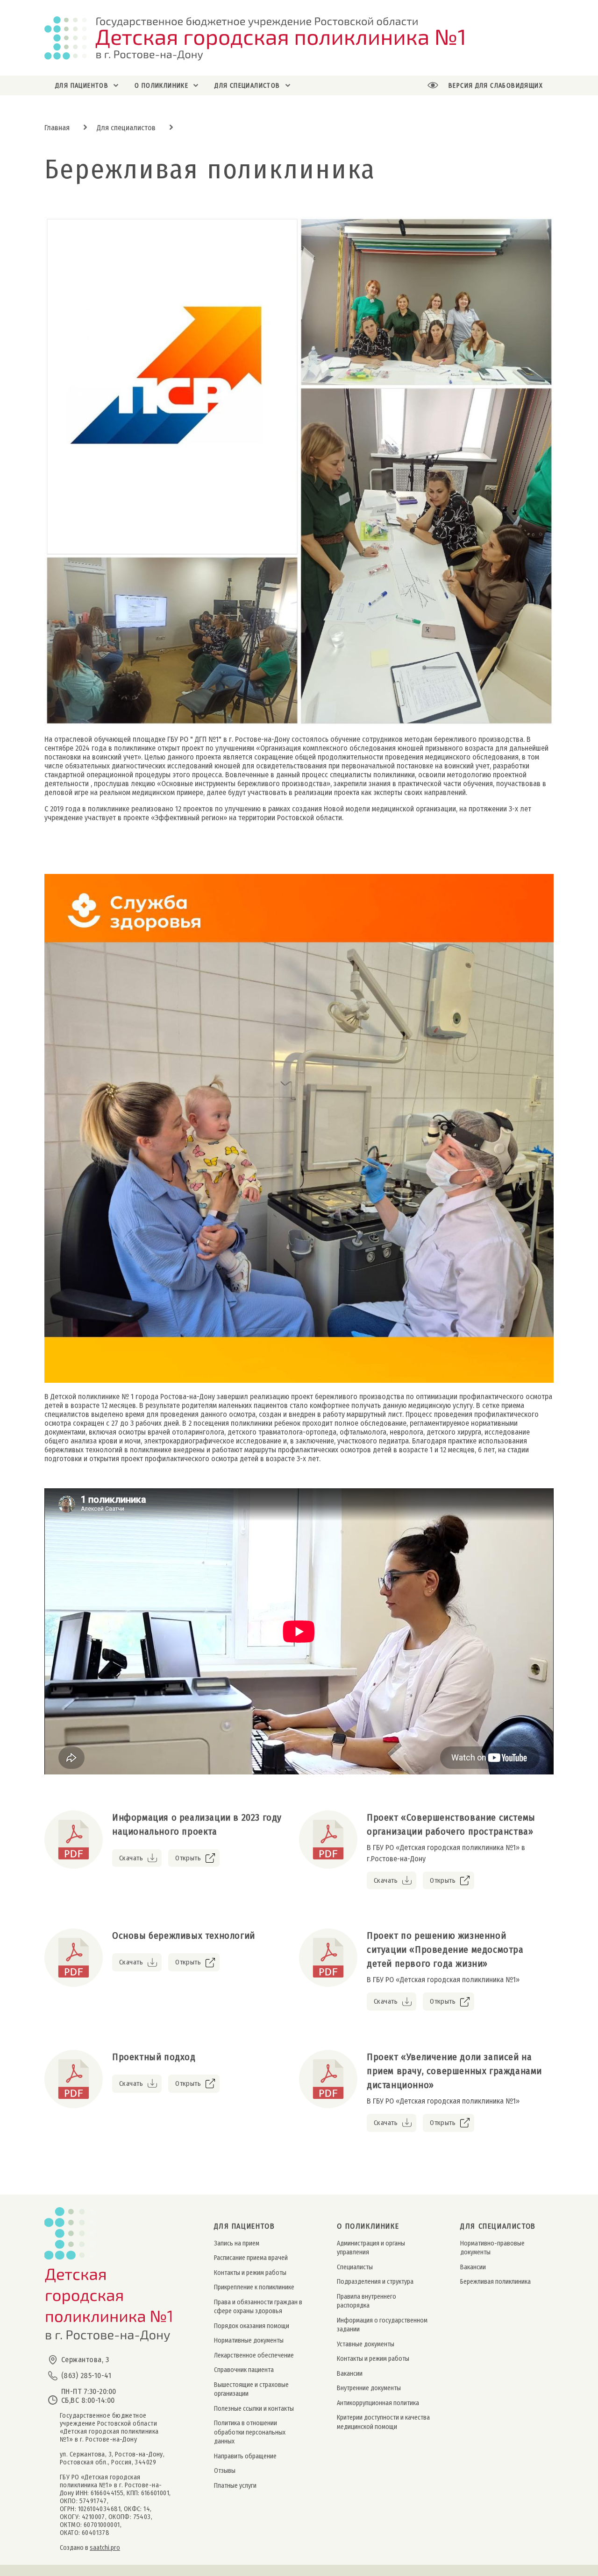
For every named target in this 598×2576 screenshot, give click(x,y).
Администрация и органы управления (371, 2248)
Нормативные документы (249, 2340)
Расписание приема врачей (251, 2258)
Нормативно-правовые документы (492, 2248)
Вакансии (350, 2374)
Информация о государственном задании (382, 2325)
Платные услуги (235, 2486)
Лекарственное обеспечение (254, 2355)
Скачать (131, 1858)
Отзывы (225, 2471)
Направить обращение (245, 2456)
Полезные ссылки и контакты (254, 2409)
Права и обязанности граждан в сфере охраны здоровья (258, 2307)
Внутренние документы (369, 2388)
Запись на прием (237, 2243)
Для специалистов (126, 128)
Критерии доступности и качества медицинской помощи (383, 2422)
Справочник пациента (244, 2370)
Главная (57, 128)
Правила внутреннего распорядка (367, 2301)
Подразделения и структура (375, 2282)
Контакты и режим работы (250, 2273)
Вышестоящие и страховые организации (251, 2389)
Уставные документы (366, 2344)
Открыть (188, 1858)
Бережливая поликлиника (495, 2282)
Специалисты (355, 2267)
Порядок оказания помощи (252, 2326)
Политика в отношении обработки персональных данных (250, 2432)
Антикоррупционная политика (378, 2403)
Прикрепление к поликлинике (254, 2287)
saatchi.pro (105, 2548)
